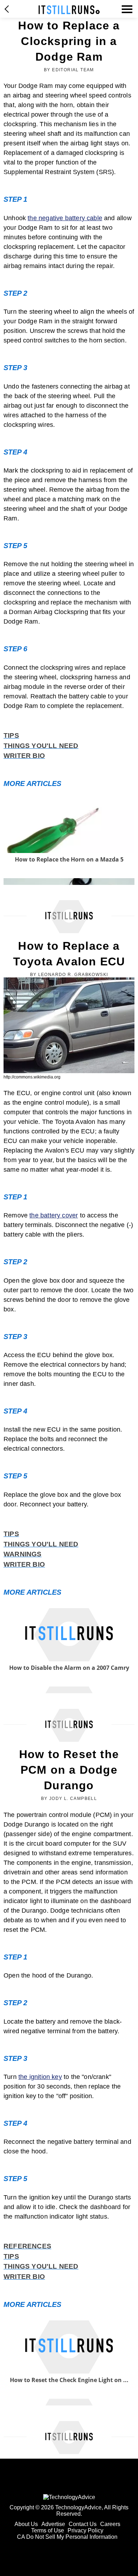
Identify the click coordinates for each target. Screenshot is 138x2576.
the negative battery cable (65, 218)
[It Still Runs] (69, 10)
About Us (26, 2524)
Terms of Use (48, 2530)
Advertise (53, 2524)
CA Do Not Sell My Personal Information (67, 2537)
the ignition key (40, 2077)
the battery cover (54, 1215)
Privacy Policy (85, 2530)
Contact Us (83, 2524)
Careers (110, 2524)
